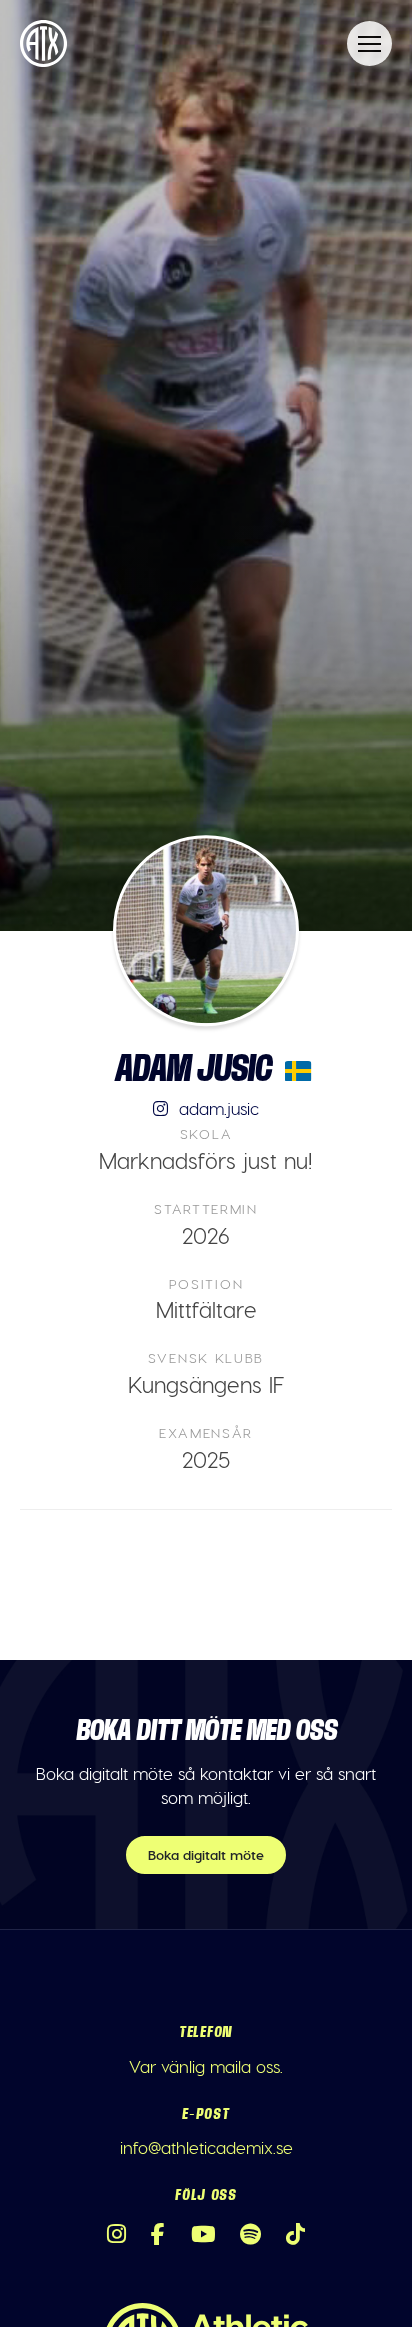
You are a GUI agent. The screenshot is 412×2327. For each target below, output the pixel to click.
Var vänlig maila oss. (206, 2066)
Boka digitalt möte (206, 1854)
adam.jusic (216, 1108)
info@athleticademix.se (206, 2147)
